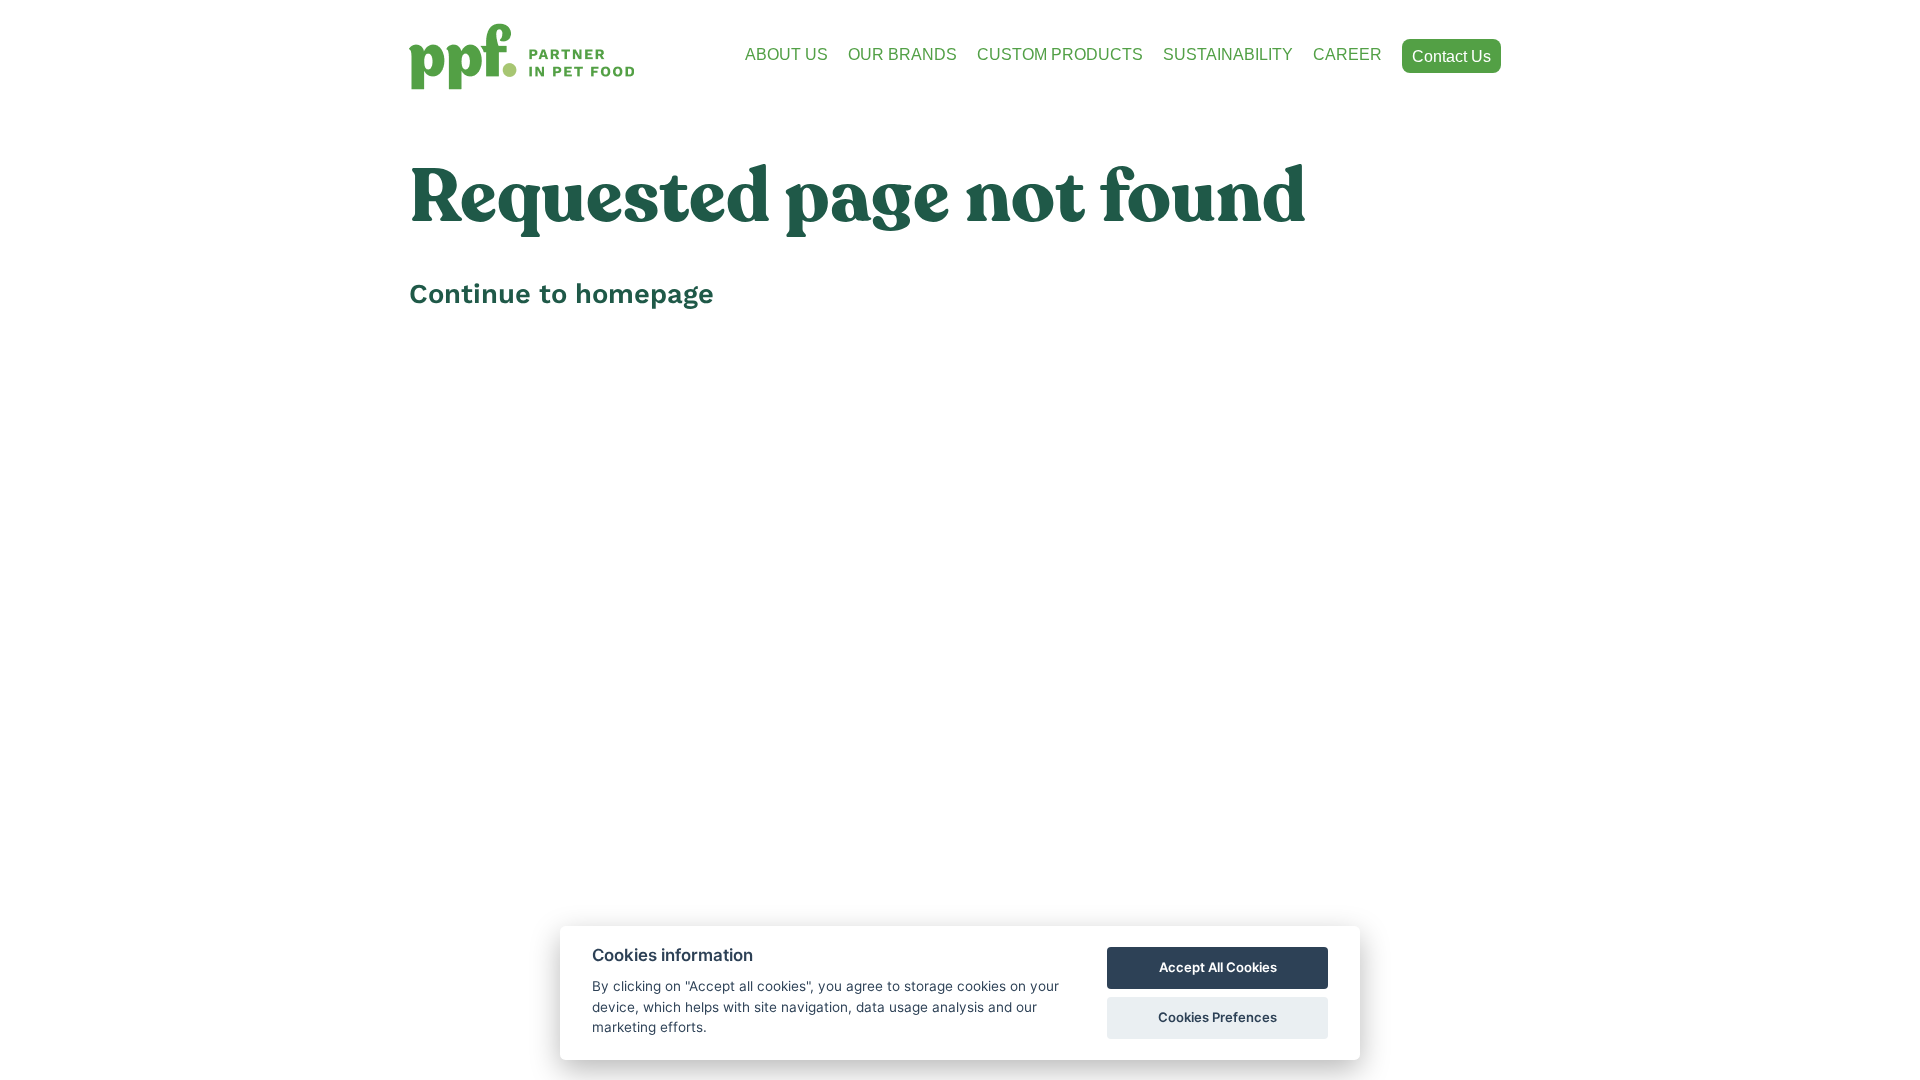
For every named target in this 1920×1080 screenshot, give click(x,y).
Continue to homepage (561, 294)
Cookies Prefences (1217, 1017)
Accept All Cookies (1218, 967)
